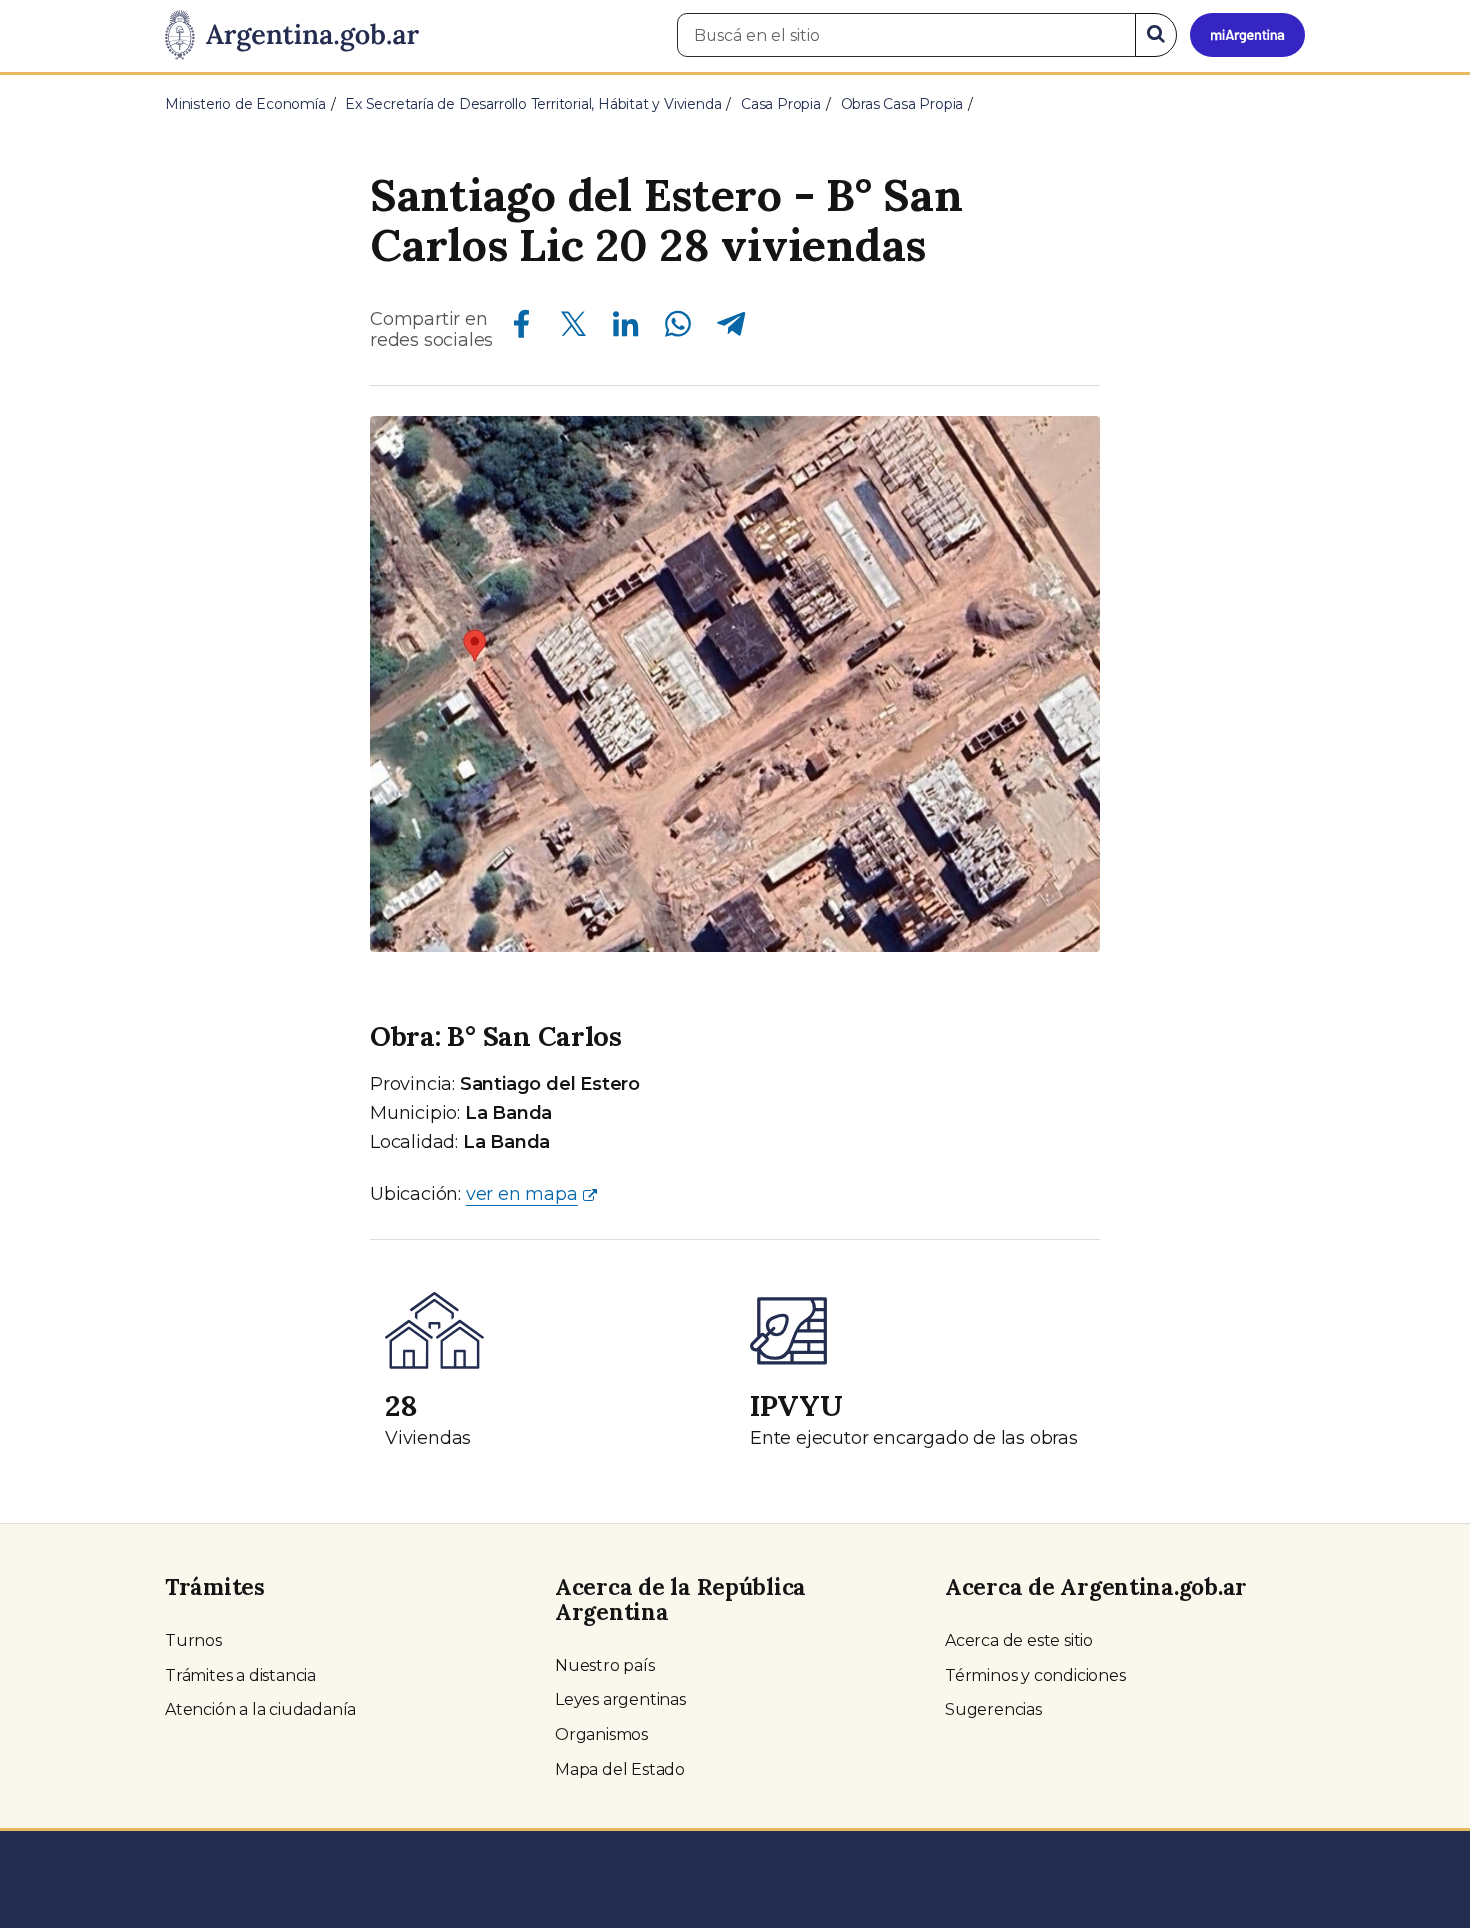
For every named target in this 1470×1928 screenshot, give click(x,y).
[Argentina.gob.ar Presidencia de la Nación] (292, 36)
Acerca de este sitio (1019, 1640)
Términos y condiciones (1035, 1675)
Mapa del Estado (620, 1769)
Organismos (601, 1734)
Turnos (193, 1640)
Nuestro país (605, 1665)
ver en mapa (522, 1194)
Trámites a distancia (240, 1675)
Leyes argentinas (620, 1699)
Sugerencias (993, 1709)
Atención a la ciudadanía (260, 1709)
